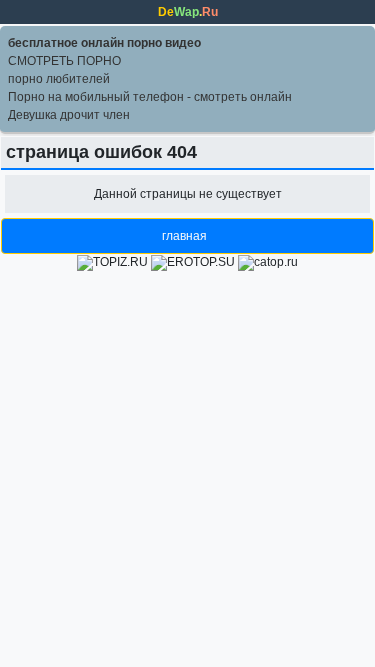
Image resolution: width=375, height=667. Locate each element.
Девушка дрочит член (69, 115)
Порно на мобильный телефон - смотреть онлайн (150, 97)
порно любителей (59, 79)
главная (184, 236)
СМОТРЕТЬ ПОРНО (64, 61)
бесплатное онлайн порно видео (104, 43)
